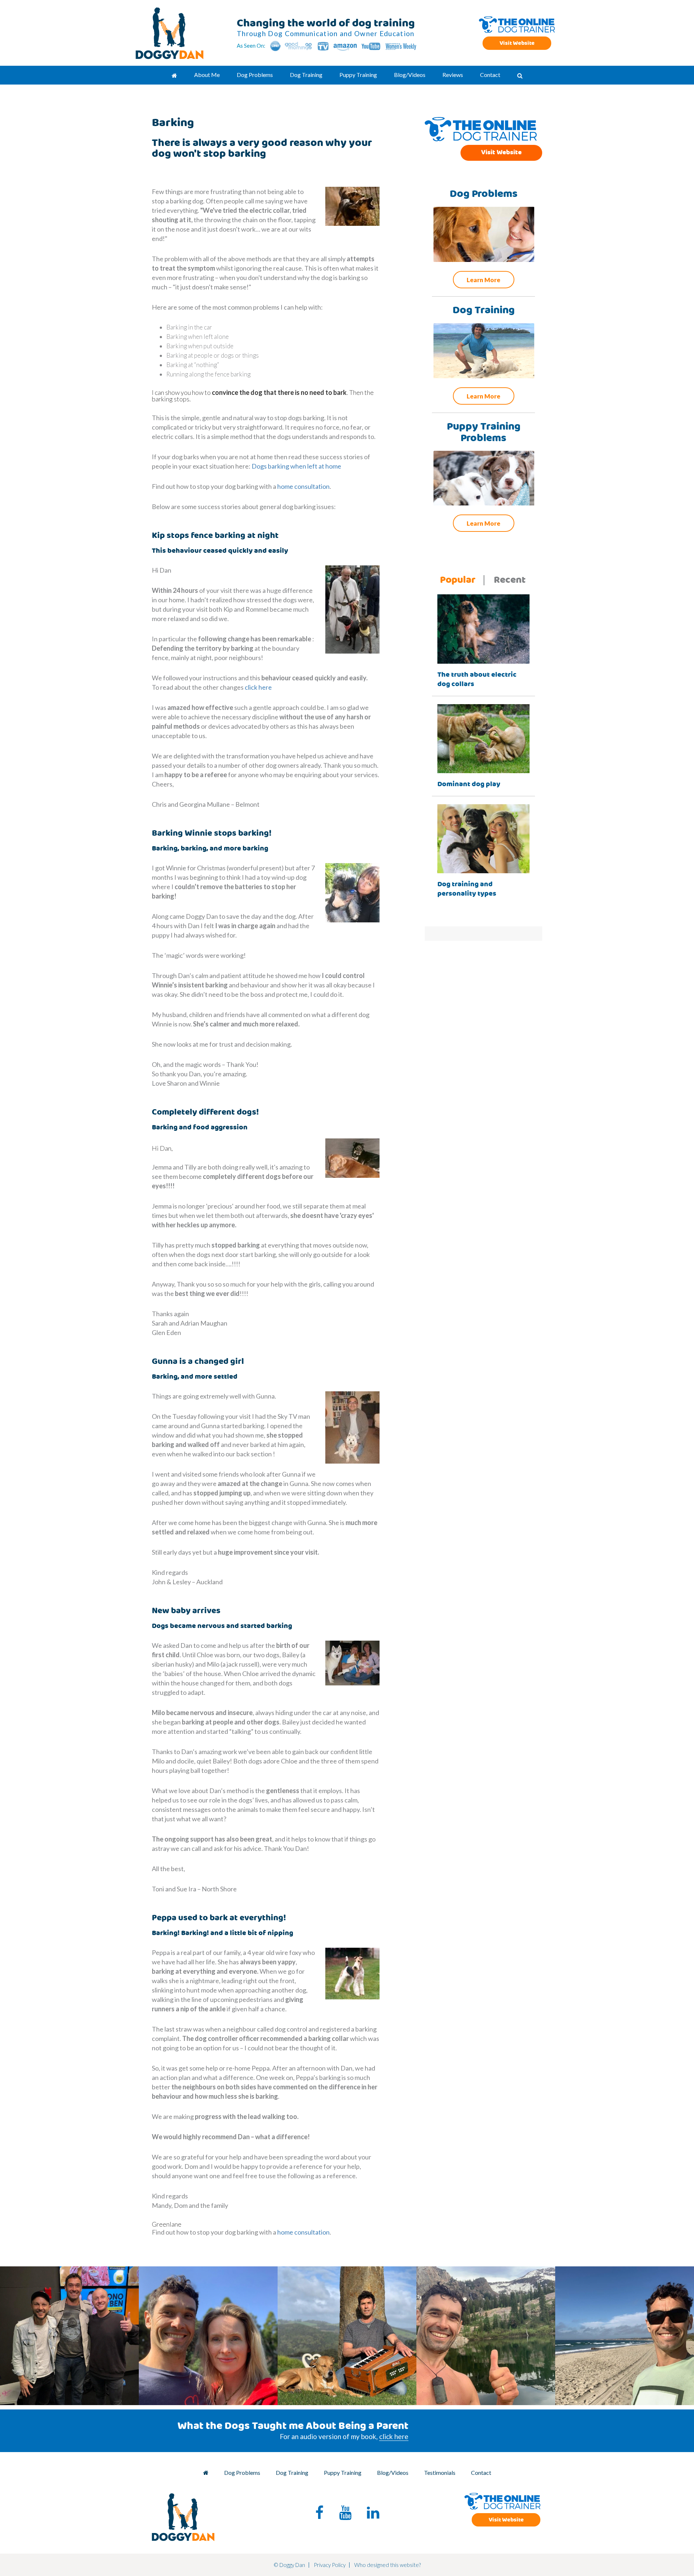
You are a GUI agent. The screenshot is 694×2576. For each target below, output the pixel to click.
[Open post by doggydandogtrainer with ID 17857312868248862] (69, 2336)
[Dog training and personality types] (483, 838)
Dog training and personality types (467, 889)
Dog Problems (242, 2472)
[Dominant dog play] (483, 738)
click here (258, 687)
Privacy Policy (330, 2565)
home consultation (303, 486)
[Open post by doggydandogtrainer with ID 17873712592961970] (208, 2336)
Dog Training (292, 2472)
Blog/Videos (393, 2472)
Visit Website (517, 43)
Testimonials (440, 2472)
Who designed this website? (387, 2565)
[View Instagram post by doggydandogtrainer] (132, 2396)
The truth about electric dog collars (477, 679)
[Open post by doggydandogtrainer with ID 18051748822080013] (625, 2336)
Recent (510, 580)
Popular (458, 580)
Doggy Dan (170, 33)
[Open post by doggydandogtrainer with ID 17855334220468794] (486, 2336)
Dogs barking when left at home (296, 466)
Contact (481, 2472)
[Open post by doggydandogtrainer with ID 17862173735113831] (347, 2336)
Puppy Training (343, 2472)
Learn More (483, 280)
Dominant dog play (469, 784)
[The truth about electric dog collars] (483, 628)
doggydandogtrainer (68, 2275)
